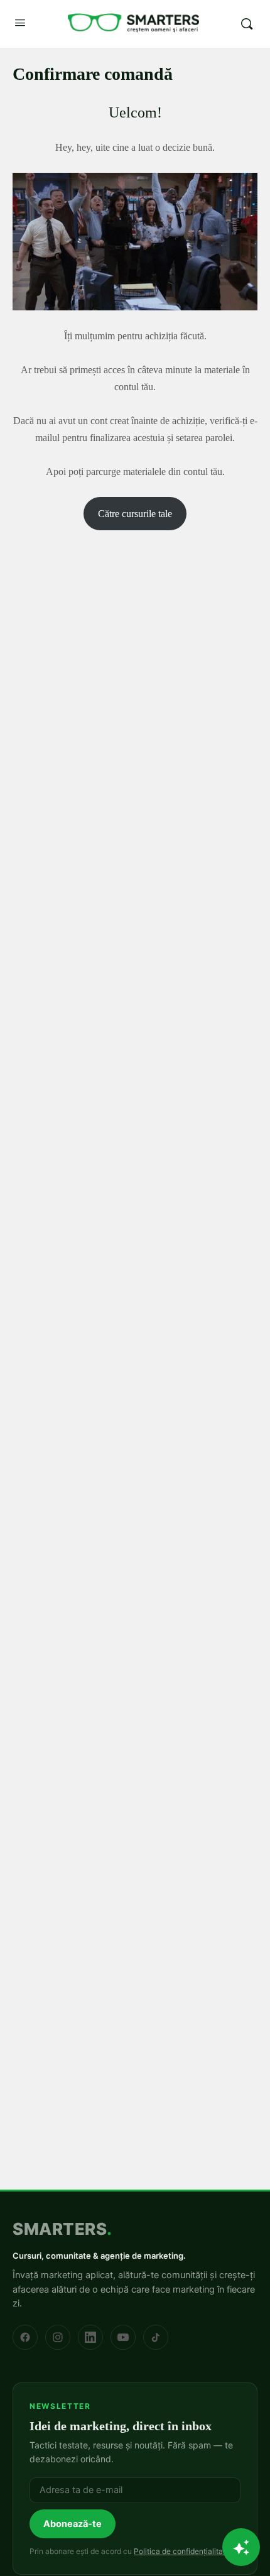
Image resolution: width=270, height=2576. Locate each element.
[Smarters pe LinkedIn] (90, 2337)
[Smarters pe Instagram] (58, 2337)
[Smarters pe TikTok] (156, 2337)
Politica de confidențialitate (182, 2551)
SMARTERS (62, 2229)
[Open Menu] (20, 23)
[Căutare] (247, 24)
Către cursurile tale (135, 514)
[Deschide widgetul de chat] (241, 2547)
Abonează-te (73, 2524)
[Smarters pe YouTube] (123, 2337)
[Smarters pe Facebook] (25, 2337)
